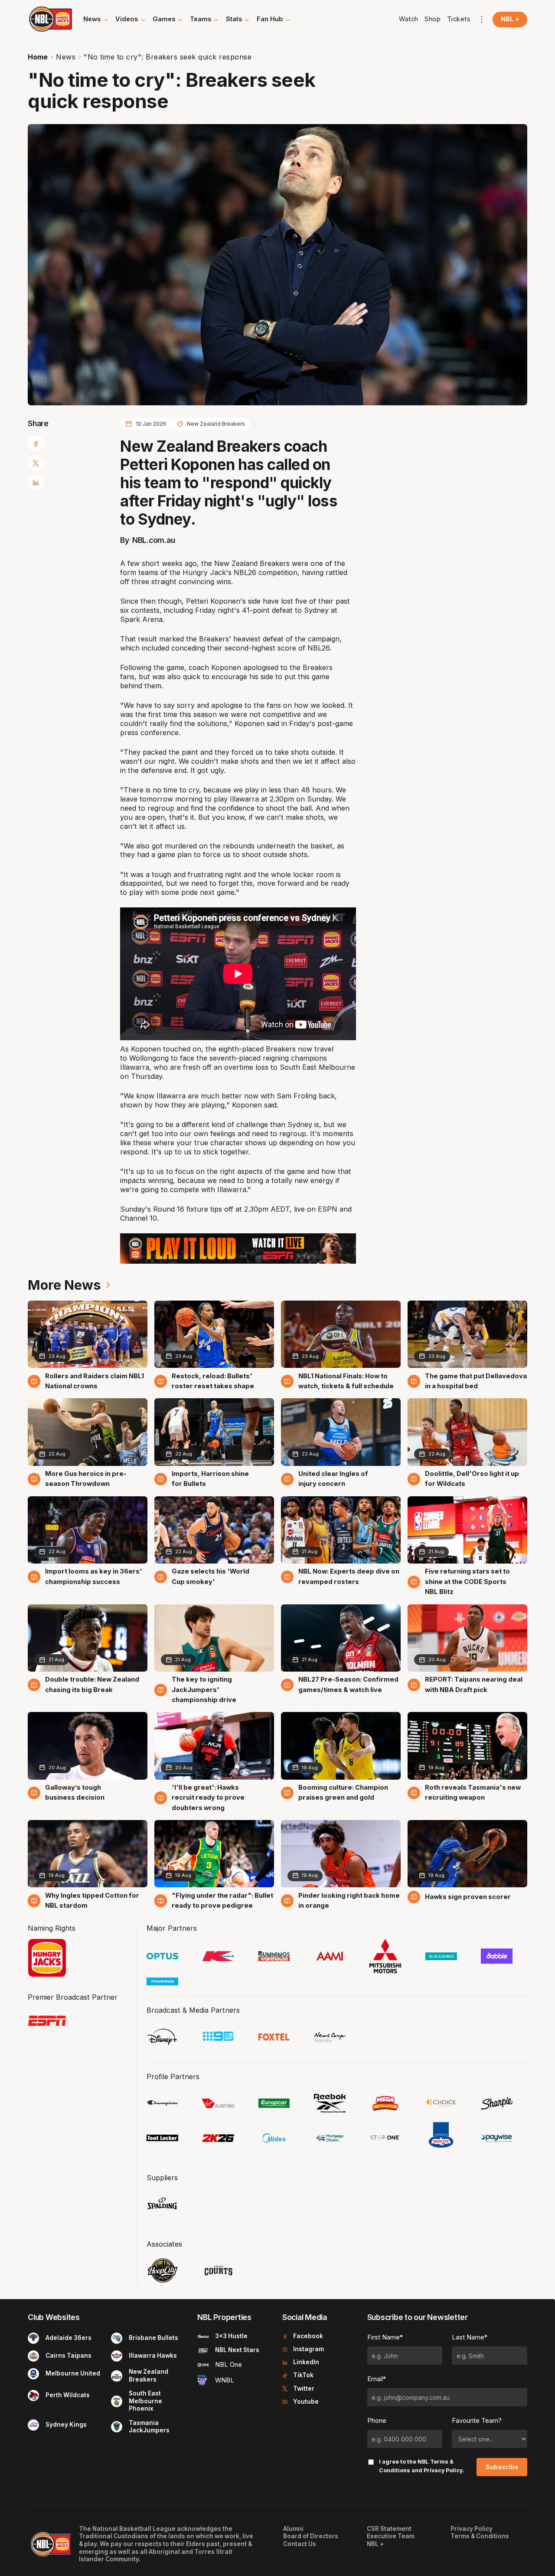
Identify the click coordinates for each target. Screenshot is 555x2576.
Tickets (459, 19)
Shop (433, 19)
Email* (377, 2379)
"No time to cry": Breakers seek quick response (168, 57)
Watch (409, 19)
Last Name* (470, 2337)
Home (38, 57)
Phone (377, 2421)
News (66, 57)
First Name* (385, 2337)
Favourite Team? (477, 2421)
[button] (96, 20)
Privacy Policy (443, 2470)
